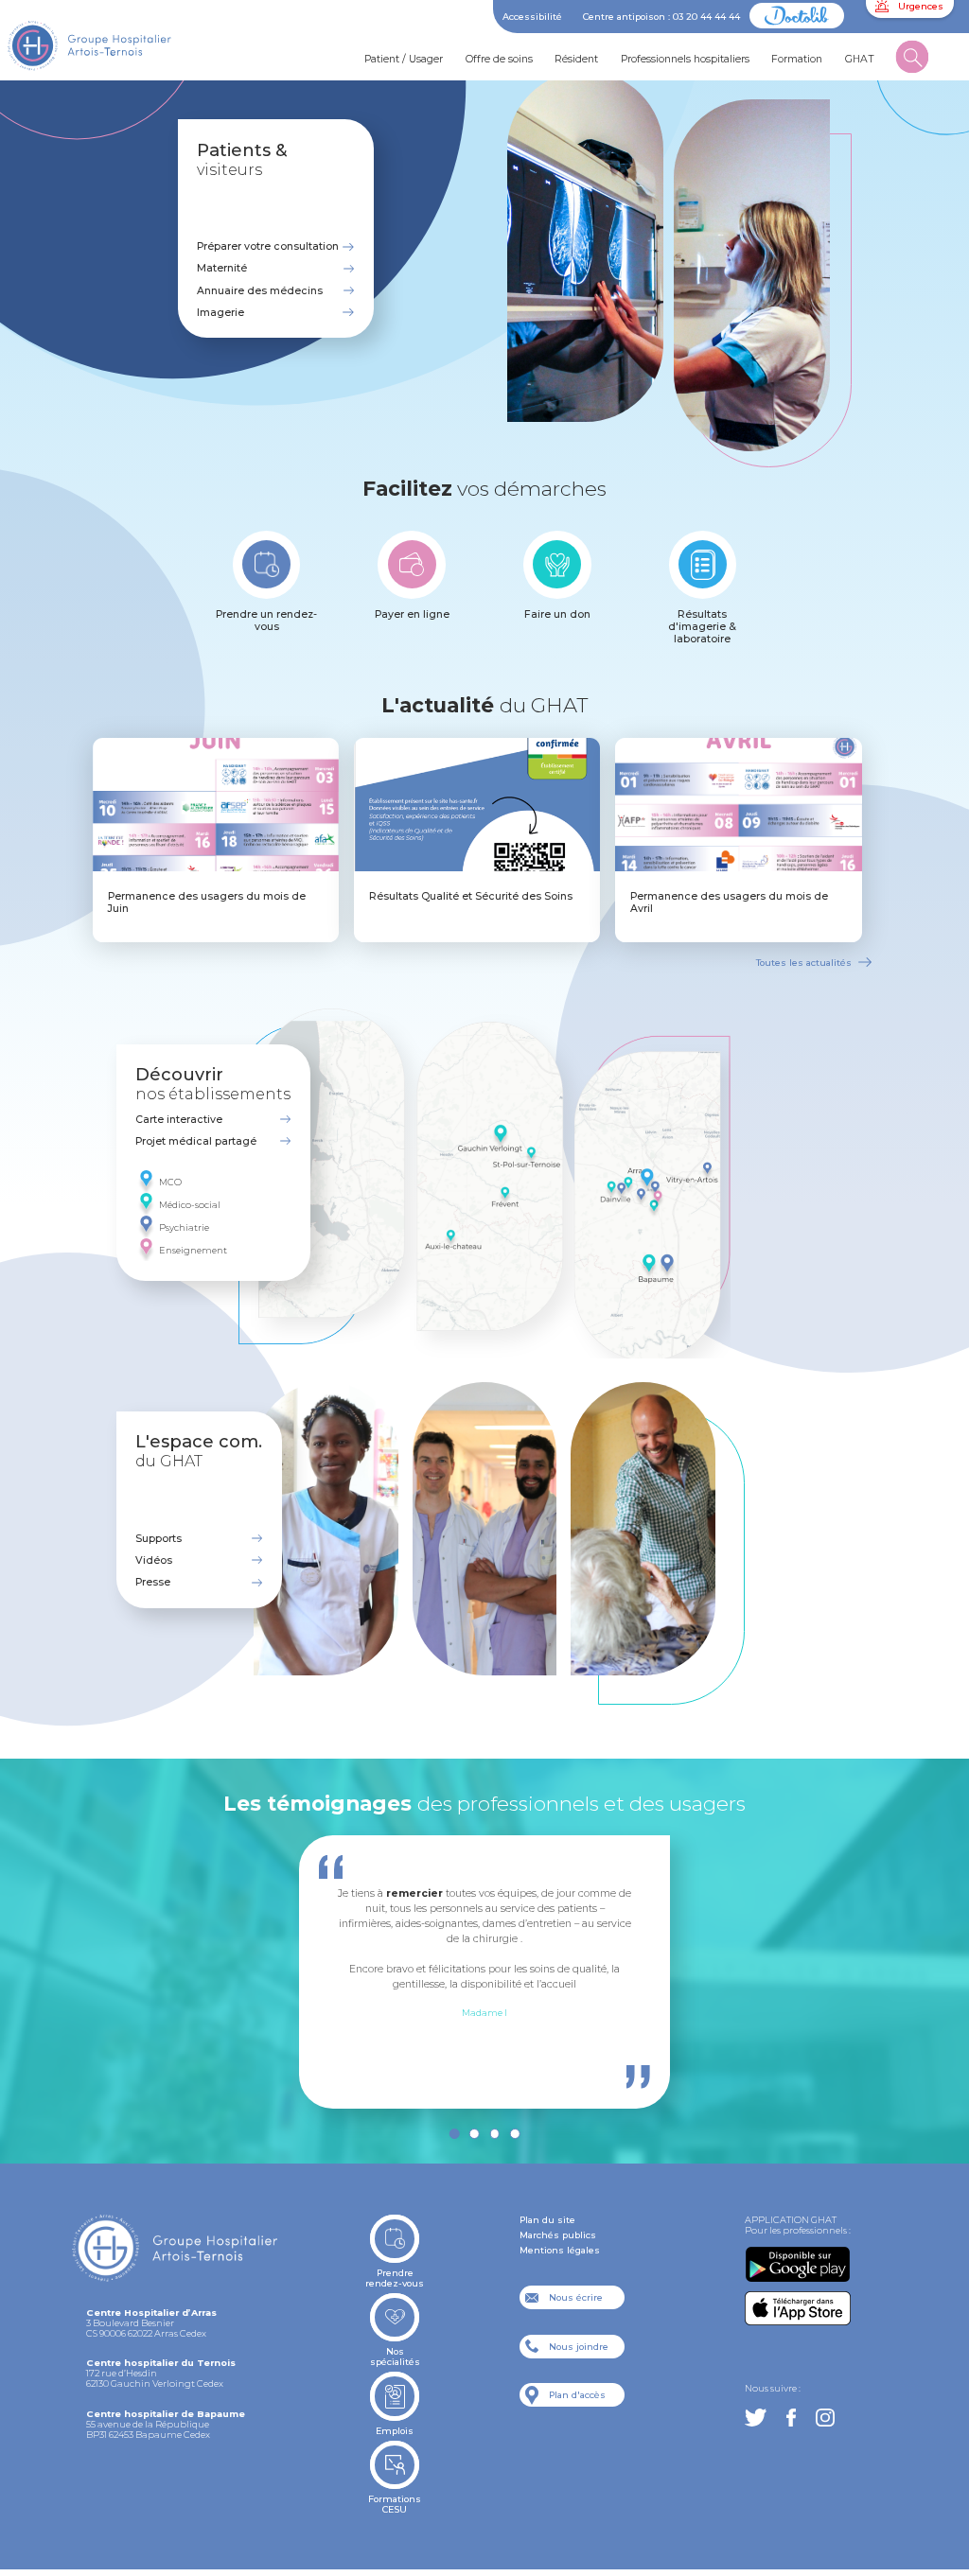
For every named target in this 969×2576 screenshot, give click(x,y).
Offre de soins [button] (499, 59)
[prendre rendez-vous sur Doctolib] (797, 25)
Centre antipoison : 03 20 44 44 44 (661, 17)
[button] (913, 60)
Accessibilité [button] (532, 17)
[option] (484, 1952)
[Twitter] (756, 2418)
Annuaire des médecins (260, 291)
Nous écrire (576, 2297)
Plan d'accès (577, 2395)
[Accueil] (108, 51)
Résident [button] (576, 59)
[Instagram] (825, 2418)
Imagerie (220, 313)
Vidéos (154, 1560)
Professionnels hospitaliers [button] (685, 59)
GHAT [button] (860, 59)
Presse (153, 1582)
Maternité (222, 268)
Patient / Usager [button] (404, 59)
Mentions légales (560, 2250)
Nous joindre (579, 2347)
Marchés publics (558, 2235)
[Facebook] (791, 2418)
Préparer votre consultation (268, 246)
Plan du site (547, 2220)
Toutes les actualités (804, 963)
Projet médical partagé (196, 1141)
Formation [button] (797, 59)
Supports (159, 1539)
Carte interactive (179, 1120)
